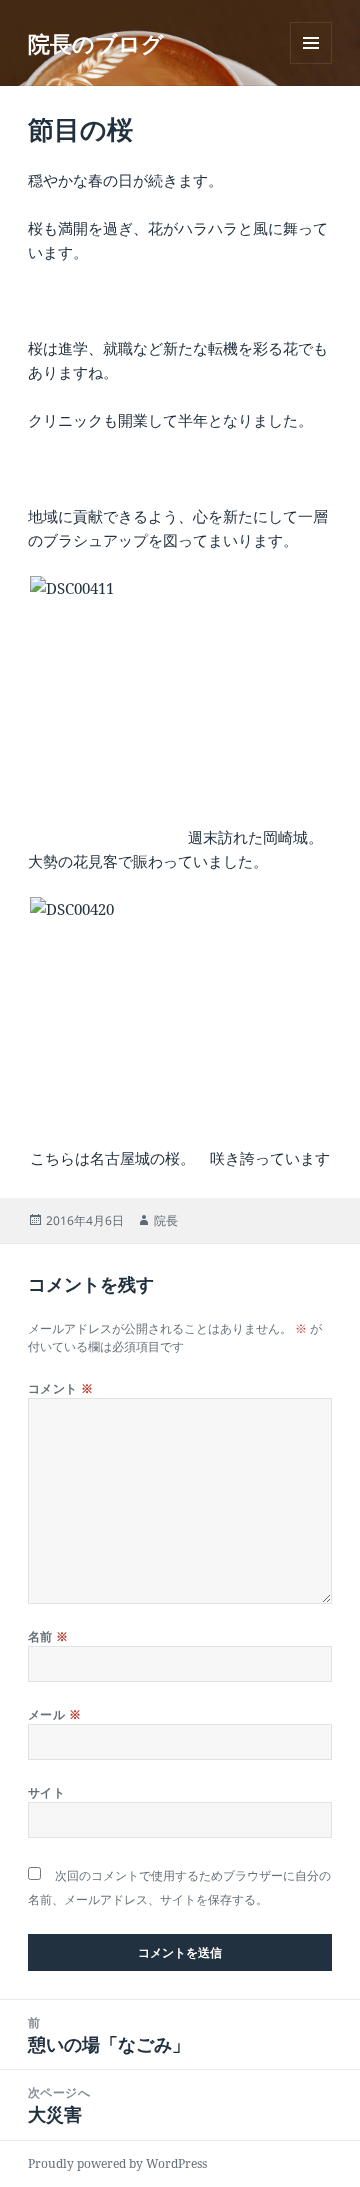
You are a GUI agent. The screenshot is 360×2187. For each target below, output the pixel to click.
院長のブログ (96, 43)
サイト (46, 1792)
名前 (48, 1636)
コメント (61, 1388)
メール (54, 1714)
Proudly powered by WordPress (117, 2163)
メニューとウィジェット (311, 63)
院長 (166, 1220)
